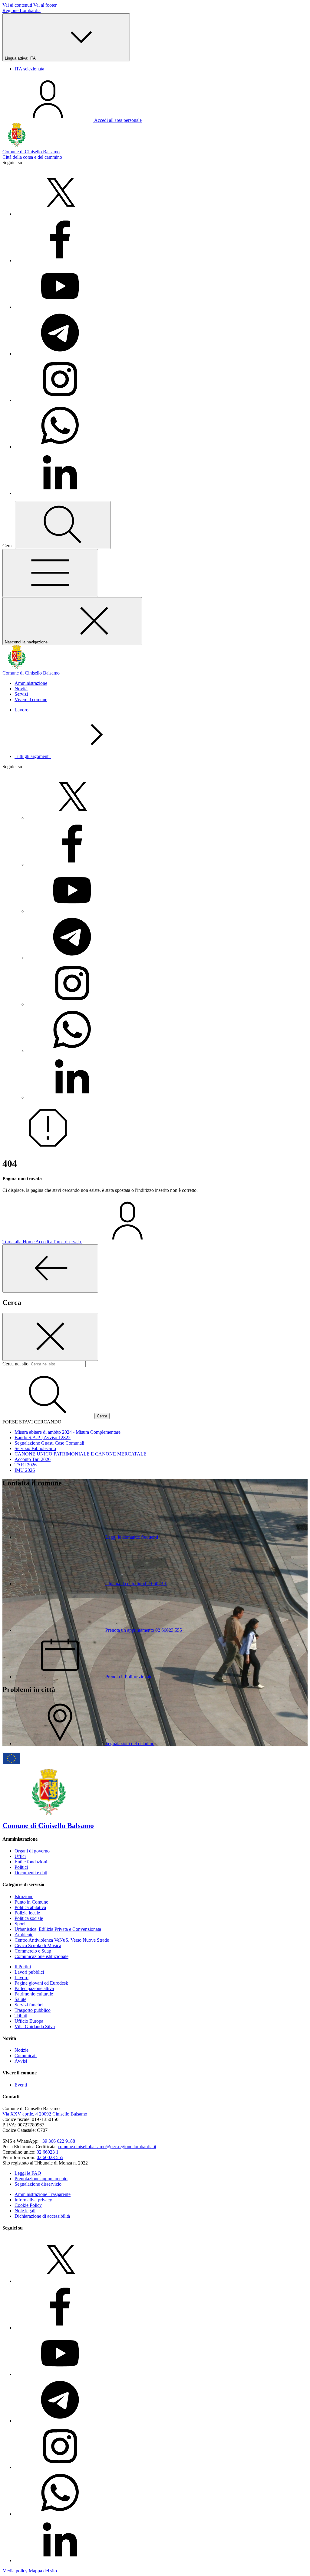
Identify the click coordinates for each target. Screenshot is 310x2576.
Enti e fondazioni (31, 1862)
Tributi (21, 2016)
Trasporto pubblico (33, 2010)
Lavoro (21, 710)
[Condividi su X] (60, 214)
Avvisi (21, 2061)
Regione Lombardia (21, 10)
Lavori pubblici (29, 1972)
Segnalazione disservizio (38, 2184)
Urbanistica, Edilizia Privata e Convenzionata (58, 1929)
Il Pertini (23, 1967)
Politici (21, 1867)
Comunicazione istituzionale (41, 1956)
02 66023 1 (48, 2152)
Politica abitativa (30, 1907)
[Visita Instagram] (60, 400)
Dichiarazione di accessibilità (42, 2216)
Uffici (20, 1856)
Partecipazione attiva (34, 1988)
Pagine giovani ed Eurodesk (41, 1983)
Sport (20, 1924)
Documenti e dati (31, 1873)
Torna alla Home (19, 1242)
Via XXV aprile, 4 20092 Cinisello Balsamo (45, 2114)
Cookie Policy (28, 2205)
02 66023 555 (50, 2157)
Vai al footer (45, 5)
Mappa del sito (43, 2571)
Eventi (21, 2085)
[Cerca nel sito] (63, 525)
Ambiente (24, 1935)
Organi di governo (32, 1851)
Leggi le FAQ (28, 2173)
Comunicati (26, 2056)
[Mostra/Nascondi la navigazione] (50, 573)
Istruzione (24, 1896)
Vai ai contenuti (17, 5)
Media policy (15, 2571)
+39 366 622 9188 (57, 2141)
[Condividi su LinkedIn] (60, 493)
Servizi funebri (29, 2005)
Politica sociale (29, 1918)
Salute (20, 1999)
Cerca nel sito (15, 1364)
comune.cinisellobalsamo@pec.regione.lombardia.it (107, 2147)
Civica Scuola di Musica (38, 1945)
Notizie (21, 2050)
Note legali (25, 2211)
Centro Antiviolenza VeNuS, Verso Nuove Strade (62, 1940)
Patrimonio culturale (34, 1994)
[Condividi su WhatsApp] (60, 447)
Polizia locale (27, 1913)
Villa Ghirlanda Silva (35, 2026)
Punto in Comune (31, 1902)
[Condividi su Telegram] (60, 354)
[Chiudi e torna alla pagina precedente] (50, 1268)
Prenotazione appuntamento (41, 2179)
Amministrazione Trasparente (43, 2194)
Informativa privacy (33, 2200)
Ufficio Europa (29, 2021)
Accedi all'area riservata (59, 1242)
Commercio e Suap (33, 1951)
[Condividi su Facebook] (60, 260)
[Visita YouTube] (60, 307)
